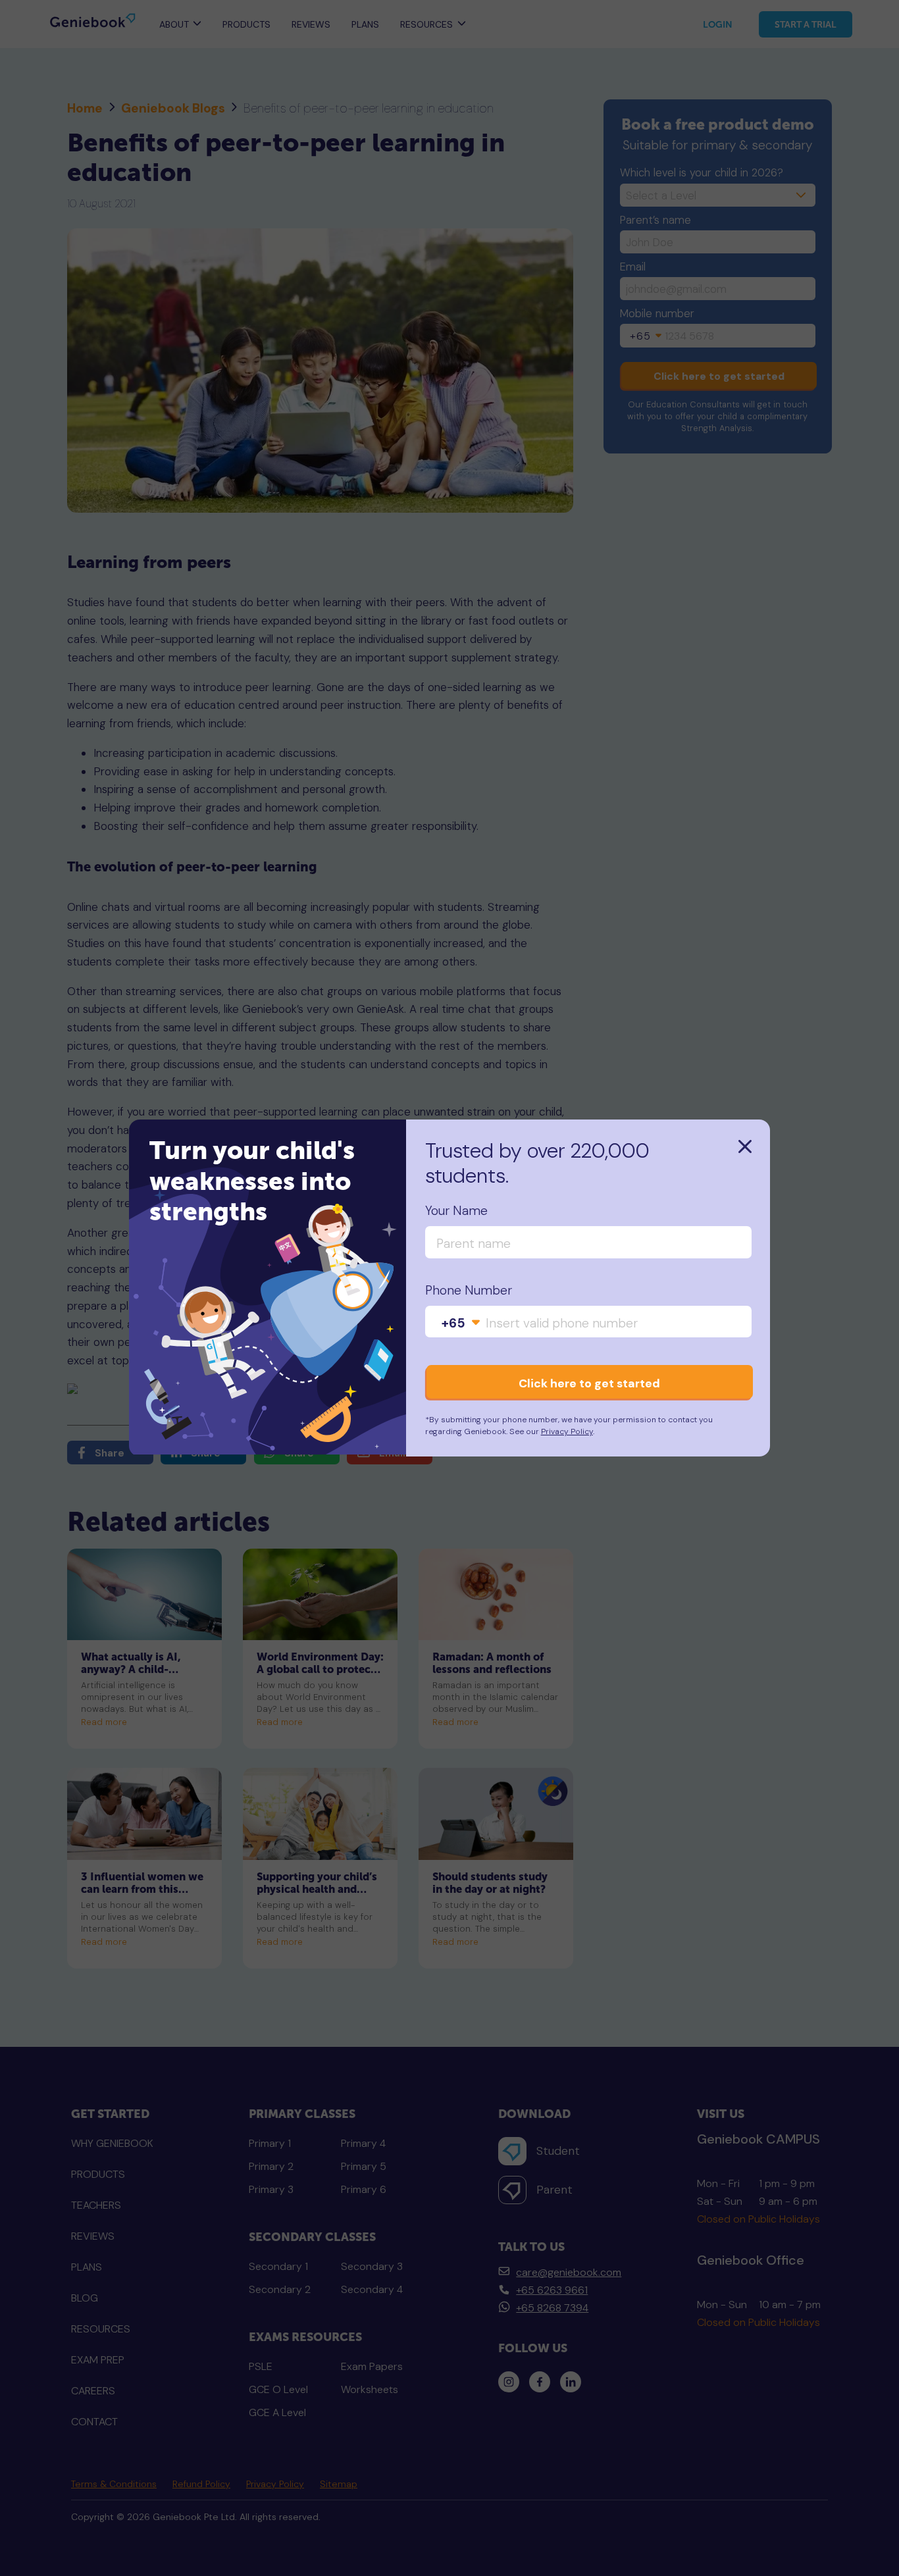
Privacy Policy (567, 1431)
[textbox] (461, 1323)
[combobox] (461, 1323)
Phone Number (469, 1291)
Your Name (456, 1211)
